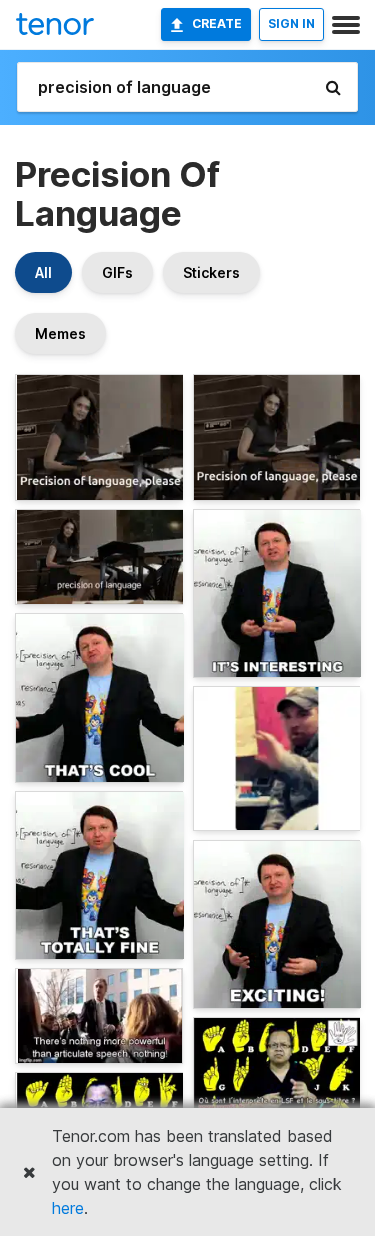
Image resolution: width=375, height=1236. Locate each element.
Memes (60, 333)
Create (217, 23)
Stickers (211, 272)
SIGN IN (291, 23)
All (43, 272)
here (68, 1208)
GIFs (117, 272)
